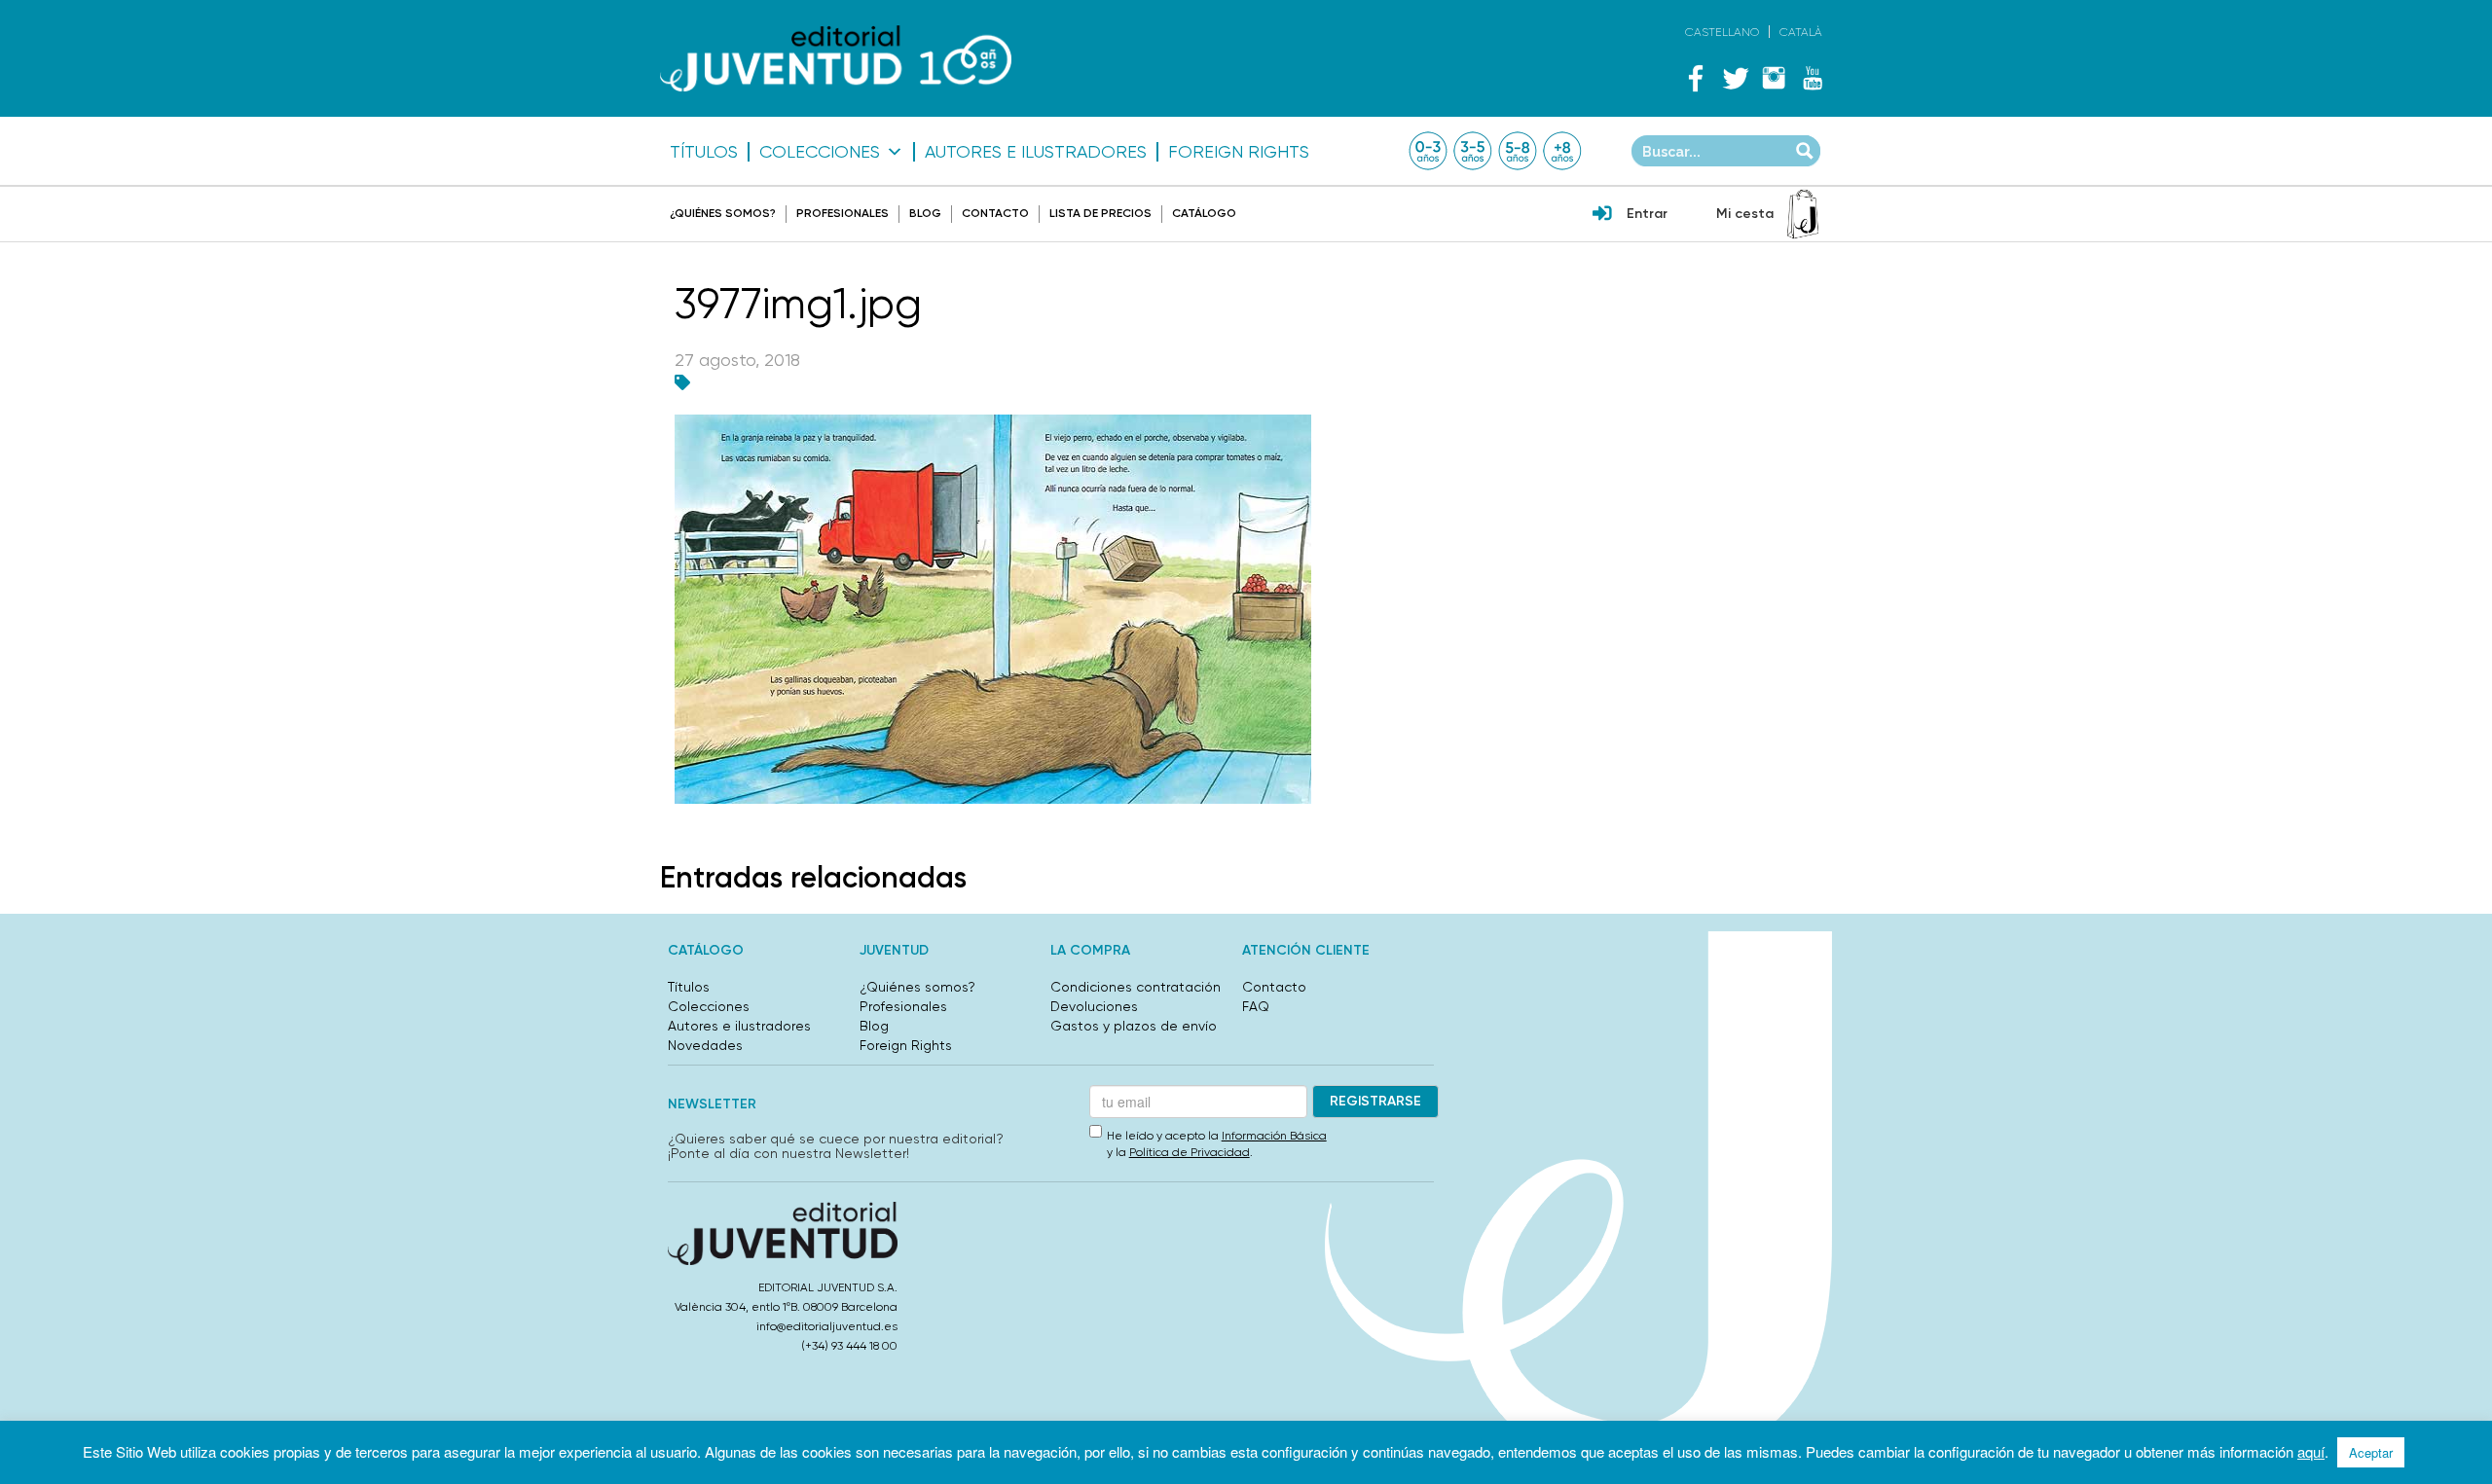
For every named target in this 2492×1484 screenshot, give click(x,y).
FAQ (1256, 1006)
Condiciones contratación (1136, 987)
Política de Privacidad (1190, 1152)
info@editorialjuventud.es (827, 1326)
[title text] (836, 59)
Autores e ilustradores (1036, 152)
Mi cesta (1745, 214)
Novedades (705, 1045)
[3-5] (1473, 151)
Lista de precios (1100, 213)
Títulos (704, 152)
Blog (925, 213)
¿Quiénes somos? (723, 213)
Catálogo (1204, 213)
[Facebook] (1696, 78)
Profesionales (843, 213)
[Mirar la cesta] (1803, 214)
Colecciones (820, 152)
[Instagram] (1774, 78)
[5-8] (1518, 151)
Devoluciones (1094, 1006)
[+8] (1562, 151)
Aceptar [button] (2371, 1452)
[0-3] (1428, 151)
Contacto (995, 213)
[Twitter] (1735, 78)
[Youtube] (1813, 78)
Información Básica (1274, 1136)
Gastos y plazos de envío (1134, 1026)
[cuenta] (1602, 215)
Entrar (1647, 214)
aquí (2311, 1451)
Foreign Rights (1239, 152)
